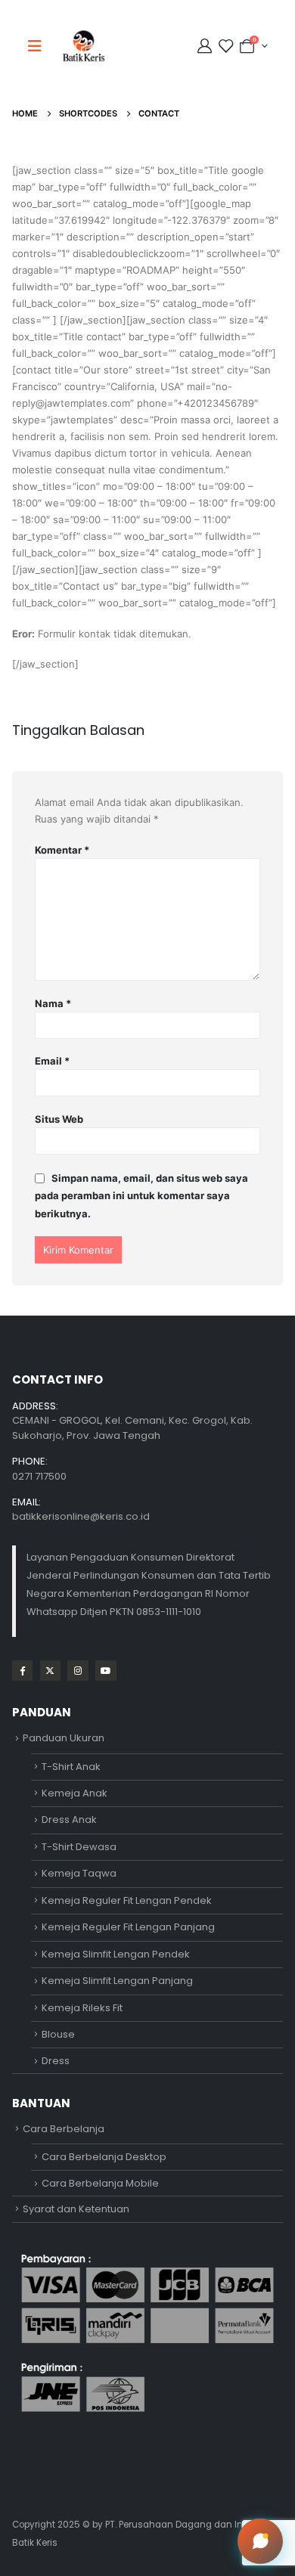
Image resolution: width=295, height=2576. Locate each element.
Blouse (58, 2034)
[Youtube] (106, 1671)
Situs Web (59, 1119)
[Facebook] (22, 1671)
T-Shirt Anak (71, 1767)
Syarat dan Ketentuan (76, 2209)
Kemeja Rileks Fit (82, 2008)
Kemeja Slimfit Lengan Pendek (116, 1954)
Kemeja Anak (75, 1793)
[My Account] (206, 46)
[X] (50, 1671)
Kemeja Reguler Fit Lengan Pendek (127, 1900)
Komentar (62, 850)
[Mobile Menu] (39, 46)
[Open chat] (260, 2541)
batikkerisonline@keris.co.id (81, 1516)
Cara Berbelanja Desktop (104, 2157)
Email (52, 1061)
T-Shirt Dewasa (79, 1847)
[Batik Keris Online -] (84, 46)
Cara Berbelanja (64, 2129)
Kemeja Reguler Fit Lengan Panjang (128, 1927)
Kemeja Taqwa (79, 1873)
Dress (56, 2061)
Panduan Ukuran (64, 1738)
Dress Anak (69, 1820)
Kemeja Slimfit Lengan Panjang (117, 1981)
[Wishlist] (225, 46)
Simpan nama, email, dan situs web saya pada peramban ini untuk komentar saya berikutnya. (141, 1196)
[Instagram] (78, 1671)
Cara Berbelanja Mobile (100, 2183)
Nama (53, 1003)
